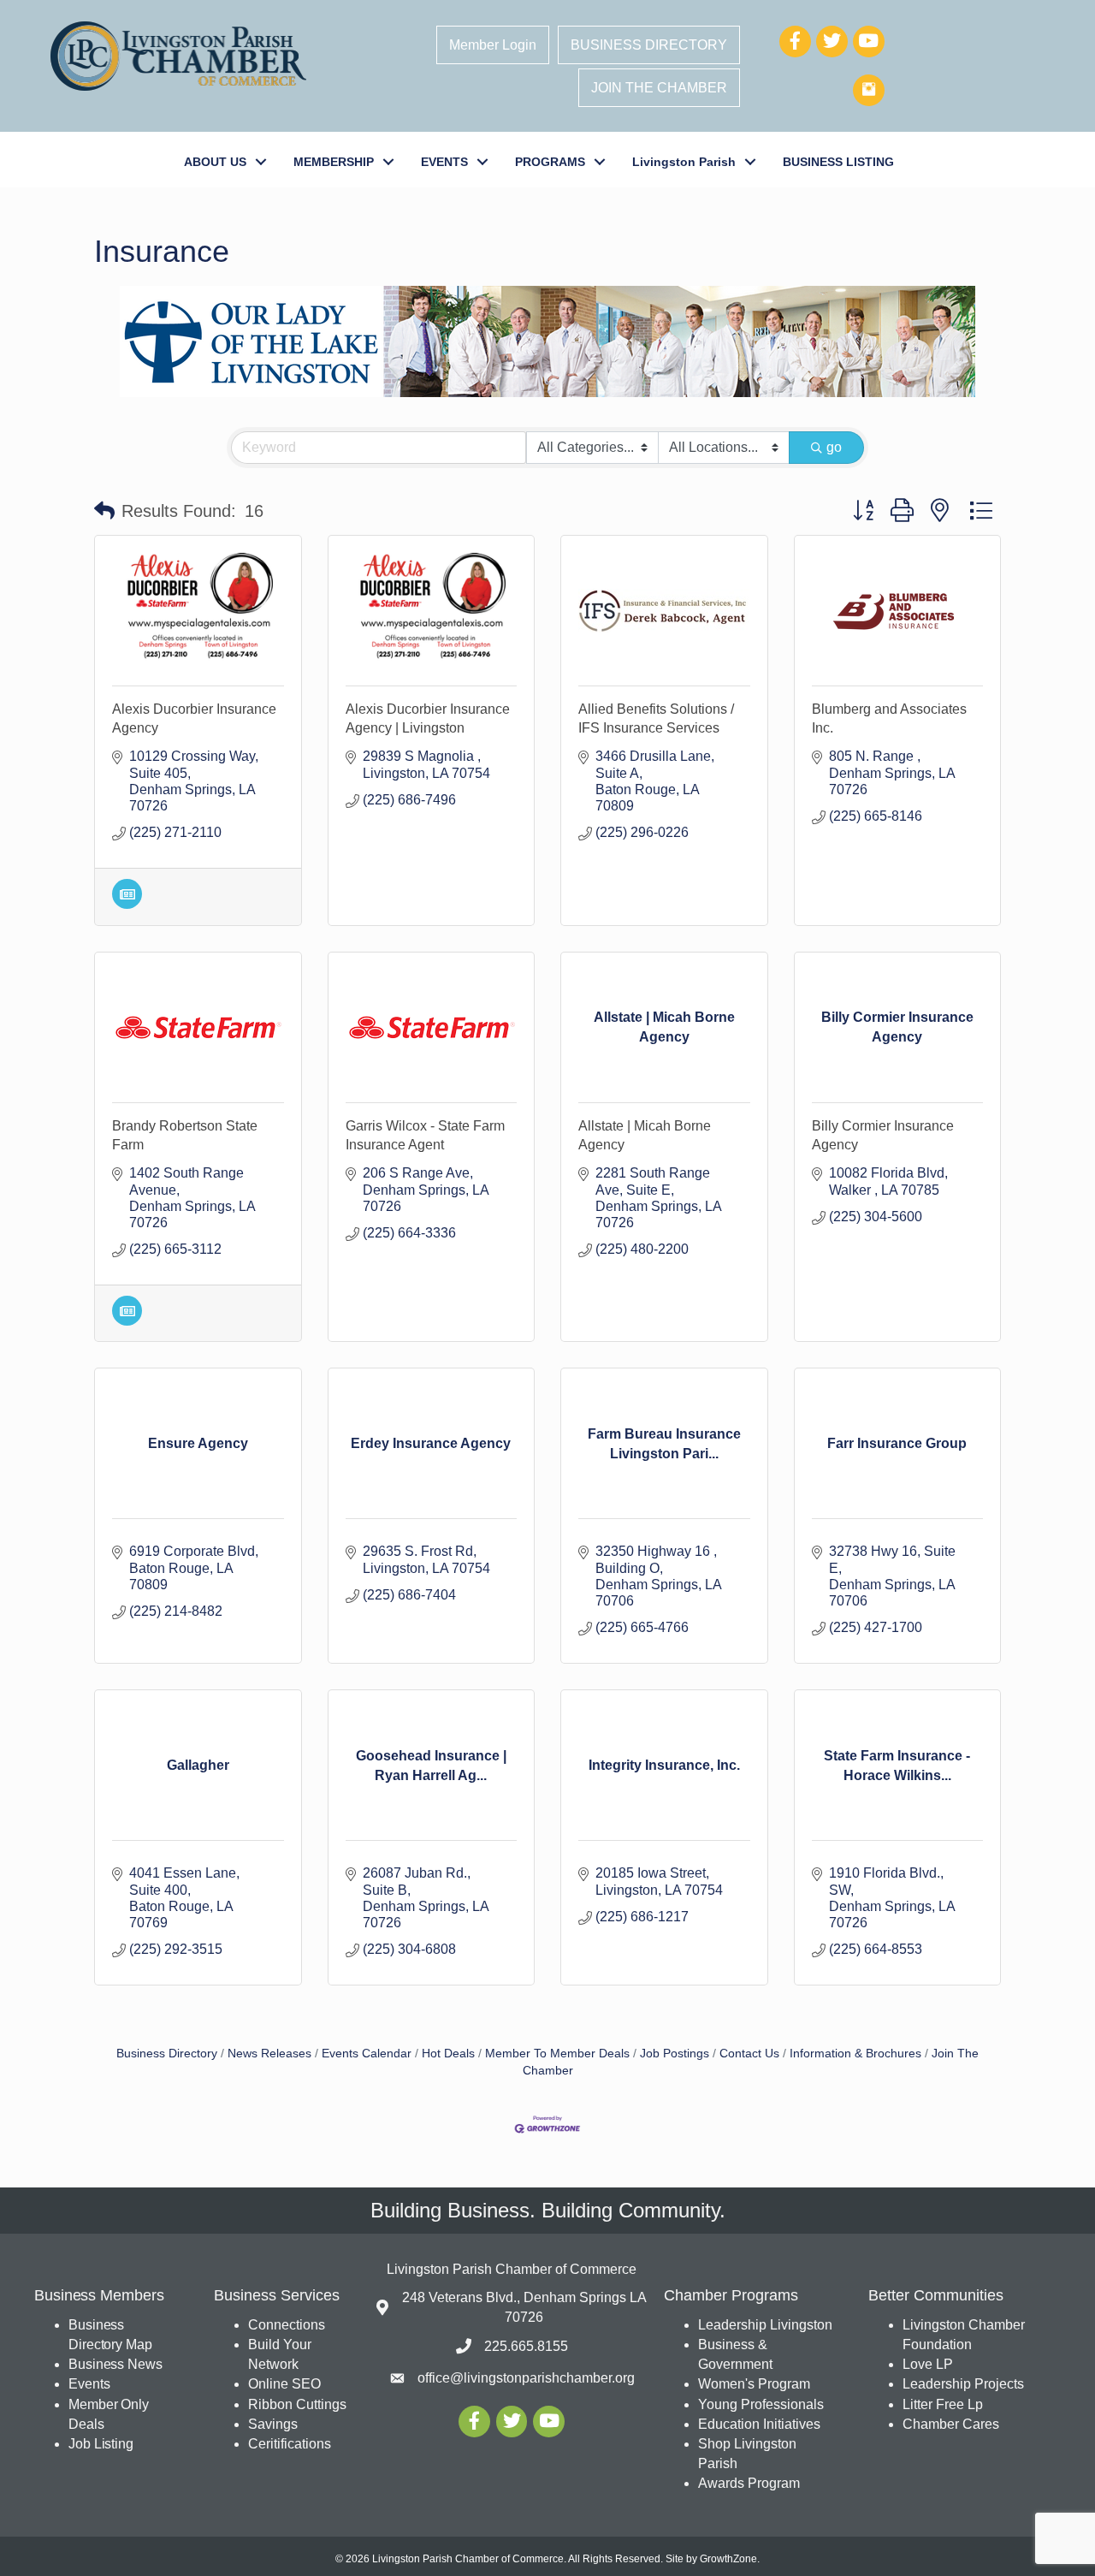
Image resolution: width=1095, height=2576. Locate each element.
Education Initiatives (759, 2424)
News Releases (269, 2054)
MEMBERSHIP (334, 162)
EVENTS (444, 162)
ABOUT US (215, 162)
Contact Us (749, 2054)
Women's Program (754, 2384)
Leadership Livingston (765, 2325)
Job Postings (675, 2054)
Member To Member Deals (557, 2054)
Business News (115, 2364)
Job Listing (101, 2444)
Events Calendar (367, 2054)
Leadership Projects (963, 2384)
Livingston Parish (684, 162)
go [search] (834, 447)
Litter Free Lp (943, 2404)
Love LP (928, 2364)
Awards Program (751, 2483)
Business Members (99, 2295)
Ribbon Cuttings (297, 2404)
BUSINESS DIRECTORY (649, 45)
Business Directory (167, 2054)
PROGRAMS (550, 162)
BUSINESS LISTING (838, 162)
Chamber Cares (951, 2424)
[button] (104, 511)
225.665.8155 (526, 2346)
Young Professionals (761, 2404)
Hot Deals (448, 2054)
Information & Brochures (855, 2054)
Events (89, 2384)
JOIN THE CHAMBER (659, 88)
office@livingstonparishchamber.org (526, 2378)
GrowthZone (728, 2559)
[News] (127, 904)
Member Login (493, 45)
